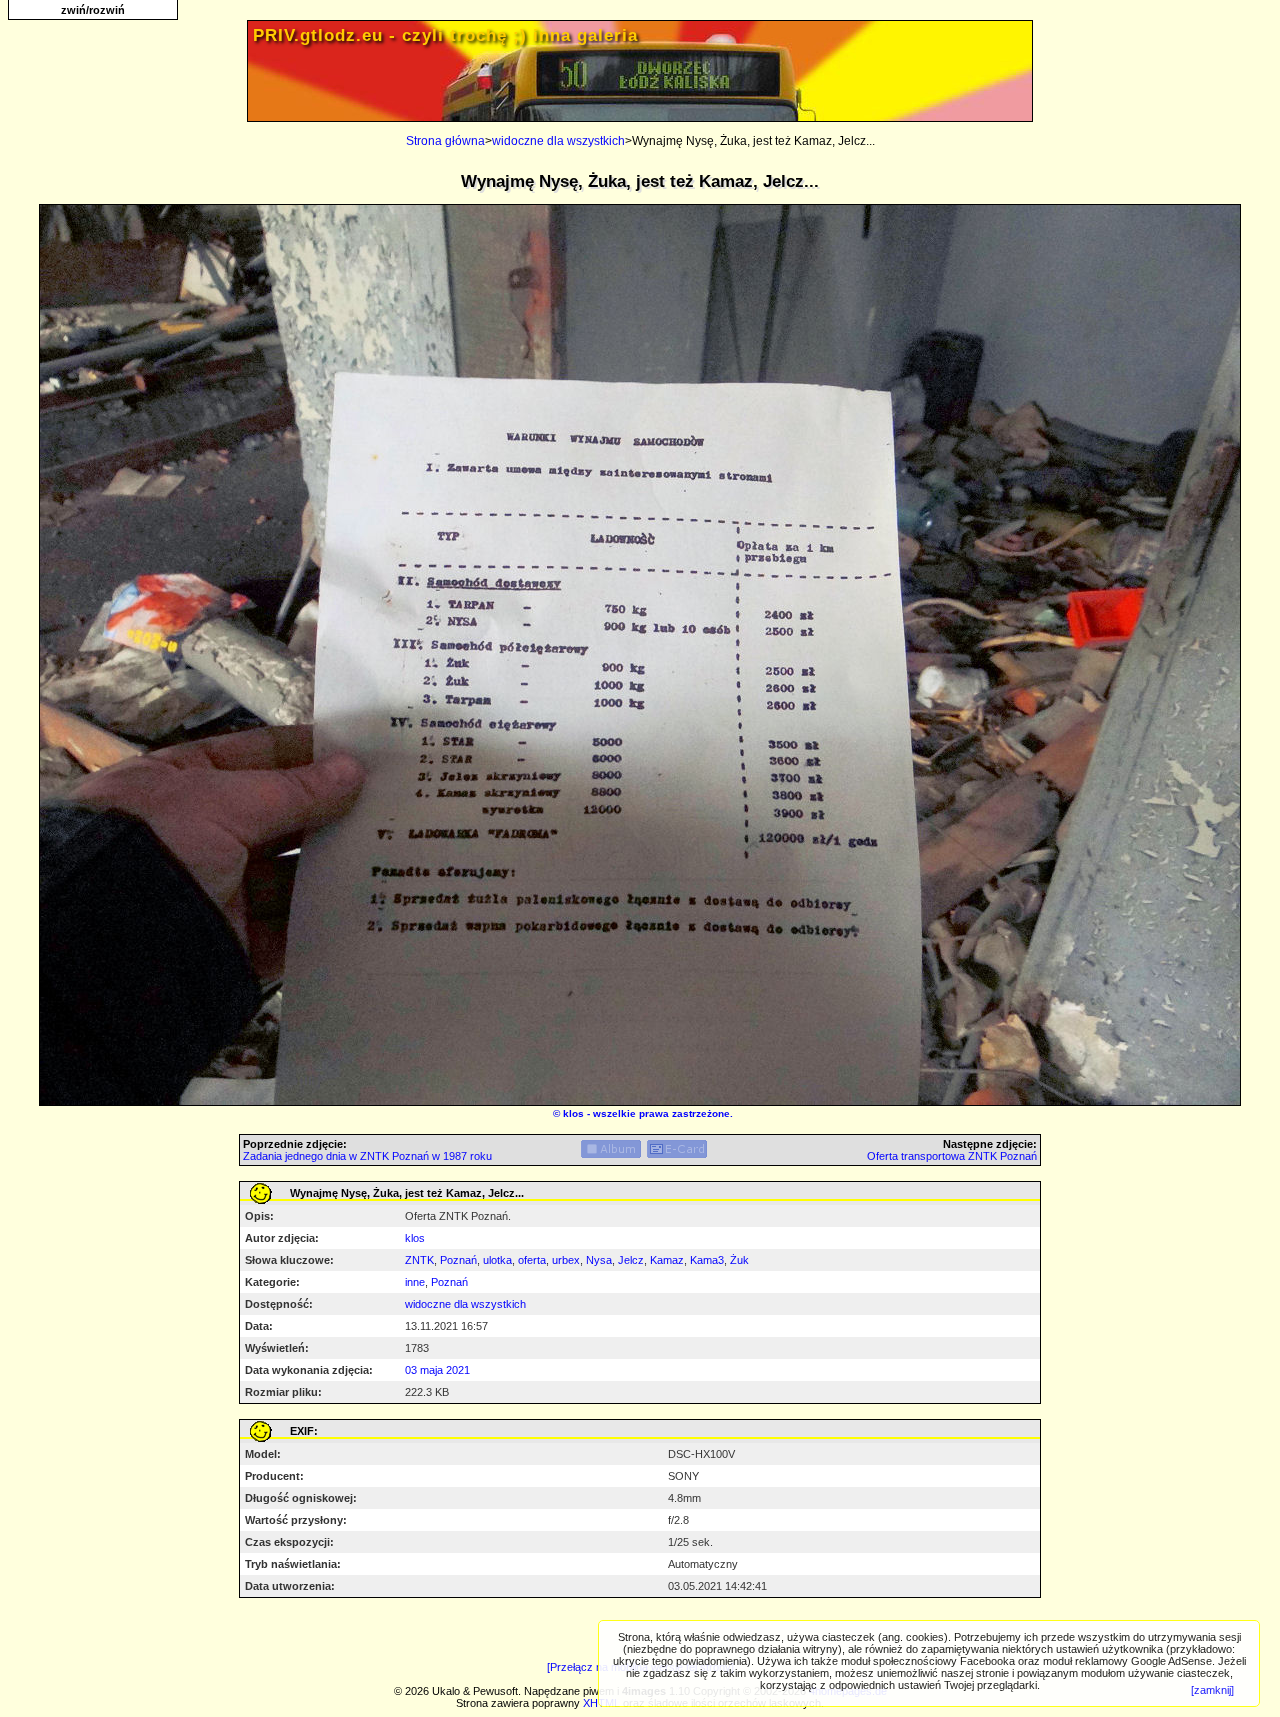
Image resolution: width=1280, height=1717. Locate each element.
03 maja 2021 (437, 1370)
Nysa (599, 1260)
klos (573, 1113)
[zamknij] (1212, 1690)
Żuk (739, 1260)
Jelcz (631, 1260)
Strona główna (445, 141)
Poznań (458, 1260)
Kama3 (707, 1260)
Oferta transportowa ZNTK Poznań (952, 1156)
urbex (566, 1260)
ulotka (497, 1260)
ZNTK (419, 1260)
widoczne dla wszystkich (558, 141)
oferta (532, 1260)
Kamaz (667, 1260)
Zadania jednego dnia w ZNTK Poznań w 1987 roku (367, 1156)
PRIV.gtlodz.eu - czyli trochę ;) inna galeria (445, 35)
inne (415, 1282)
